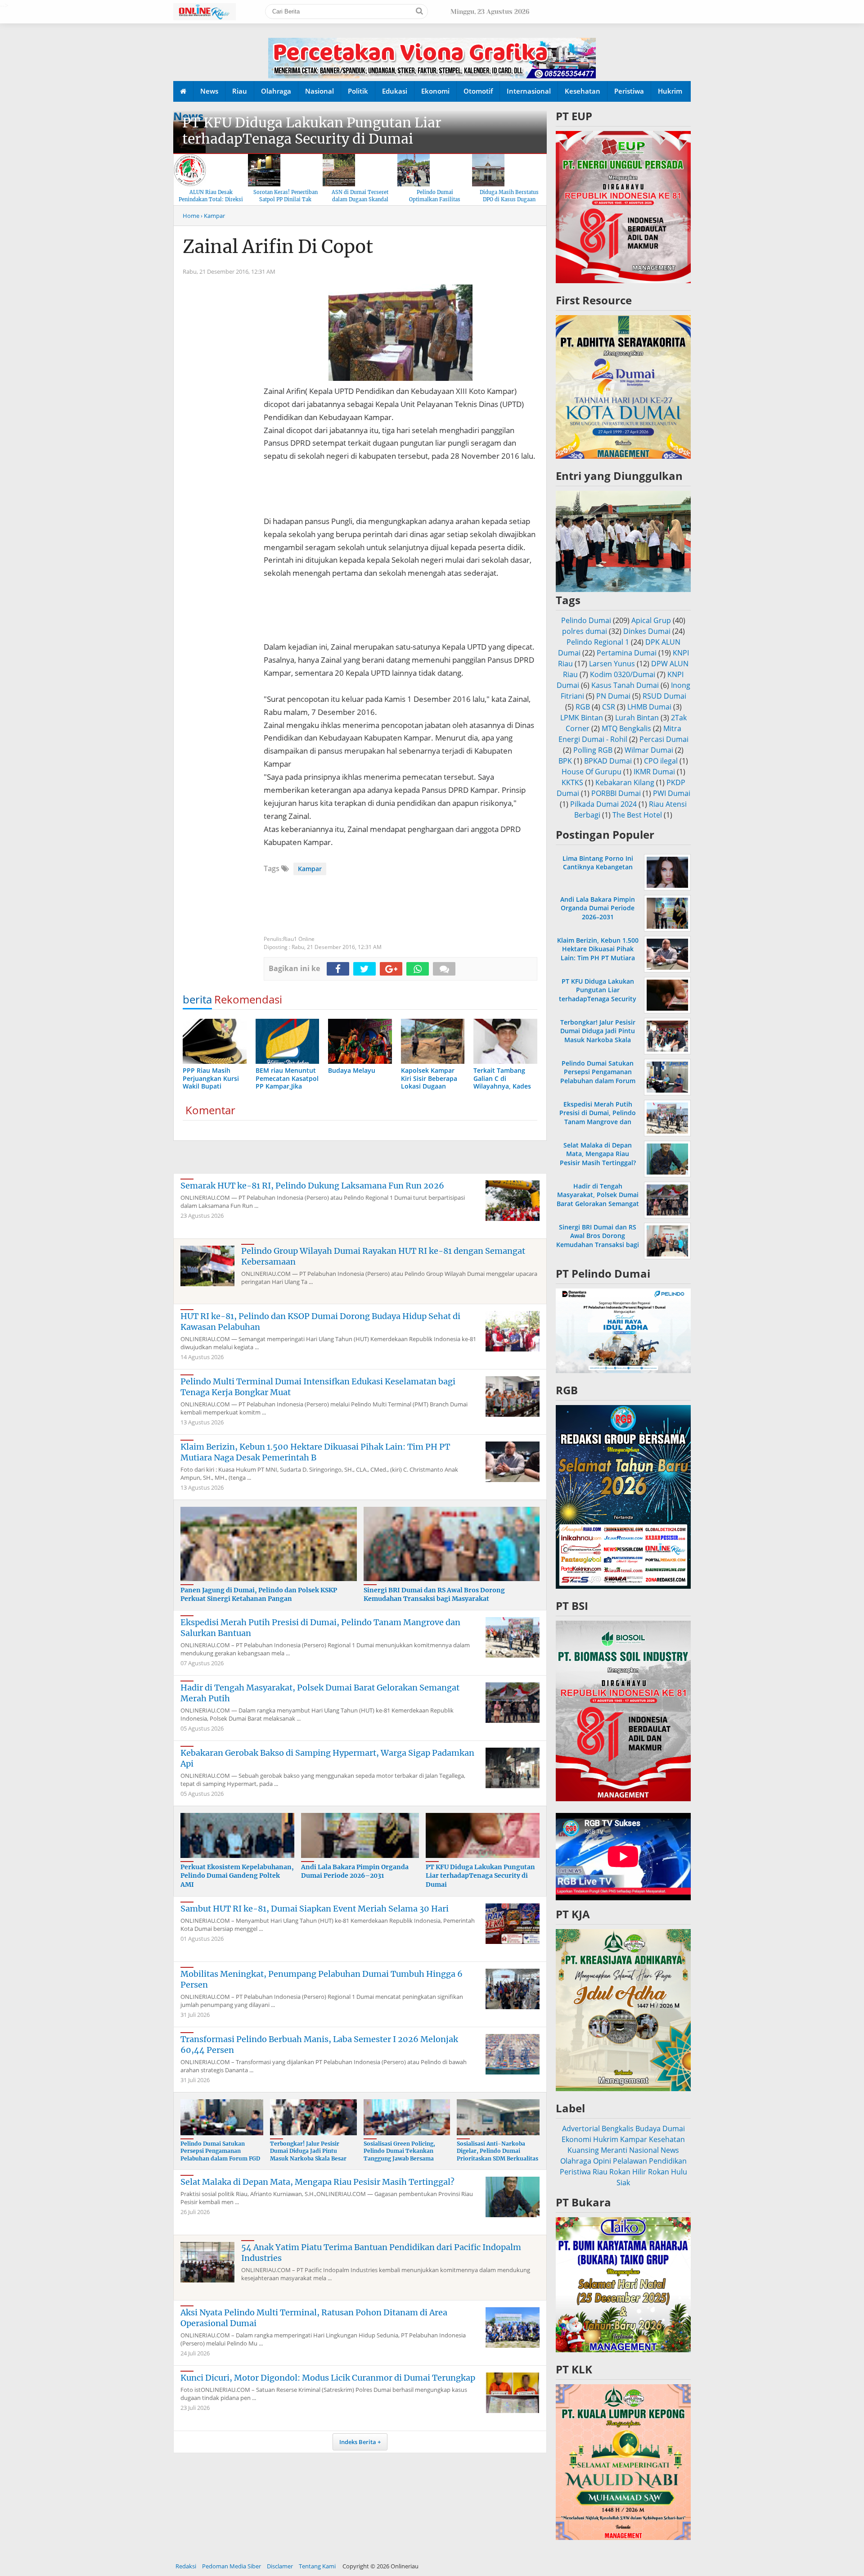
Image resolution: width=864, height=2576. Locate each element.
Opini (602, 2161)
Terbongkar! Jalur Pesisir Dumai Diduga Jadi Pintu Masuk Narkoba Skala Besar (308, 2151)
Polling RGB (593, 750)
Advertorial (581, 2129)
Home (191, 216)
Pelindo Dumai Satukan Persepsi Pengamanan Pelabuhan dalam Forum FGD (220, 2151)
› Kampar (213, 216)
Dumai (674, 2129)
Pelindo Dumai (586, 620)
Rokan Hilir (628, 2172)
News (209, 91)
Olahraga (276, 91)
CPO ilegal (661, 761)
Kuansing (583, 2150)
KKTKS (572, 782)
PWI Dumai (672, 793)
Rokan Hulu (668, 2172)
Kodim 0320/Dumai (623, 674)
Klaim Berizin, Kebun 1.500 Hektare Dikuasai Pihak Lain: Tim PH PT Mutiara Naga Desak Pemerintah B (315, 1452)
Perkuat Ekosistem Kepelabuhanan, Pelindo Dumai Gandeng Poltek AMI (237, 1876)
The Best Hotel (637, 815)
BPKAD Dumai (608, 761)
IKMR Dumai (654, 772)
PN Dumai (613, 696)
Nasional (319, 91)
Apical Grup (651, 620)
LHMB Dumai (649, 707)
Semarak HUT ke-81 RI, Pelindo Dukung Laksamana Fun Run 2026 (312, 1186)
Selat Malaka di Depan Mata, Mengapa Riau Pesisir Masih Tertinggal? (317, 2182)
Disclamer (280, 2566)
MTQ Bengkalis (626, 728)
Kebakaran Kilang (625, 782)
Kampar (310, 869)
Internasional (529, 91)
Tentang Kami (317, 2566)
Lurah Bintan (637, 718)
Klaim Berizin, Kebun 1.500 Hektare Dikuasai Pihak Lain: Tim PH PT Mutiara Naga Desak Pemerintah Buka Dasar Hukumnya (598, 958)
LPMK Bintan (582, 718)
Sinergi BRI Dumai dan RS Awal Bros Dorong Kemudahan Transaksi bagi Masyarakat (434, 1595)
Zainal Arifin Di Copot (278, 247)
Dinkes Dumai (647, 631)
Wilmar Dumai (649, 750)
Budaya (648, 2129)
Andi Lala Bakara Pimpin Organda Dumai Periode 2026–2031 (355, 1871)
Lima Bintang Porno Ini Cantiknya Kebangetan (598, 863)
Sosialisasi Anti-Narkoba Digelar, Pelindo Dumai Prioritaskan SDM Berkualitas (497, 2151)
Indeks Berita (358, 2442)
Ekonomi (435, 91)
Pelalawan (630, 2161)
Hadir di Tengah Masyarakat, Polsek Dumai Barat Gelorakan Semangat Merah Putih (598, 1199)
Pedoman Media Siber (232, 2566)
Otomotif (478, 91)
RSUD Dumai (664, 696)
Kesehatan (583, 91)
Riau (240, 91)
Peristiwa (629, 91)
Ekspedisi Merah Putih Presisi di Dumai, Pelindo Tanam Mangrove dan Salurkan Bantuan (598, 1117)
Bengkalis (618, 2129)
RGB (583, 707)
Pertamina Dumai (627, 653)
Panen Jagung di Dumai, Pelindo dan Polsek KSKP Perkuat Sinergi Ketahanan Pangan (259, 1595)
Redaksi (186, 2566)
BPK (565, 761)
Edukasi (395, 91)
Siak (623, 2183)
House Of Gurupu (592, 772)
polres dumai (585, 631)
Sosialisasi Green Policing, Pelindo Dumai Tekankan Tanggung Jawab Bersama (399, 2151)
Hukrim (670, 91)
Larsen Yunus (612, 664)
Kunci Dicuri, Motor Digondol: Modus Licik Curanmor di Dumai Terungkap (328, 2378)
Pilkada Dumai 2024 (603, 804)
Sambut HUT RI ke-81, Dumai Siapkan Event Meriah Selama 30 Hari (315, 1909)
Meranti (614, 2150)
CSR (609, 707)
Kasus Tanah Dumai (625, 685)
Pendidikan (668, 2161)
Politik (358, 91)
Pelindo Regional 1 (598, 642)
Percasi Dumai (664, 739)
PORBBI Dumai (616, 793)
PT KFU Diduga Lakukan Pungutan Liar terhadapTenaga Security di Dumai (312, 131)
